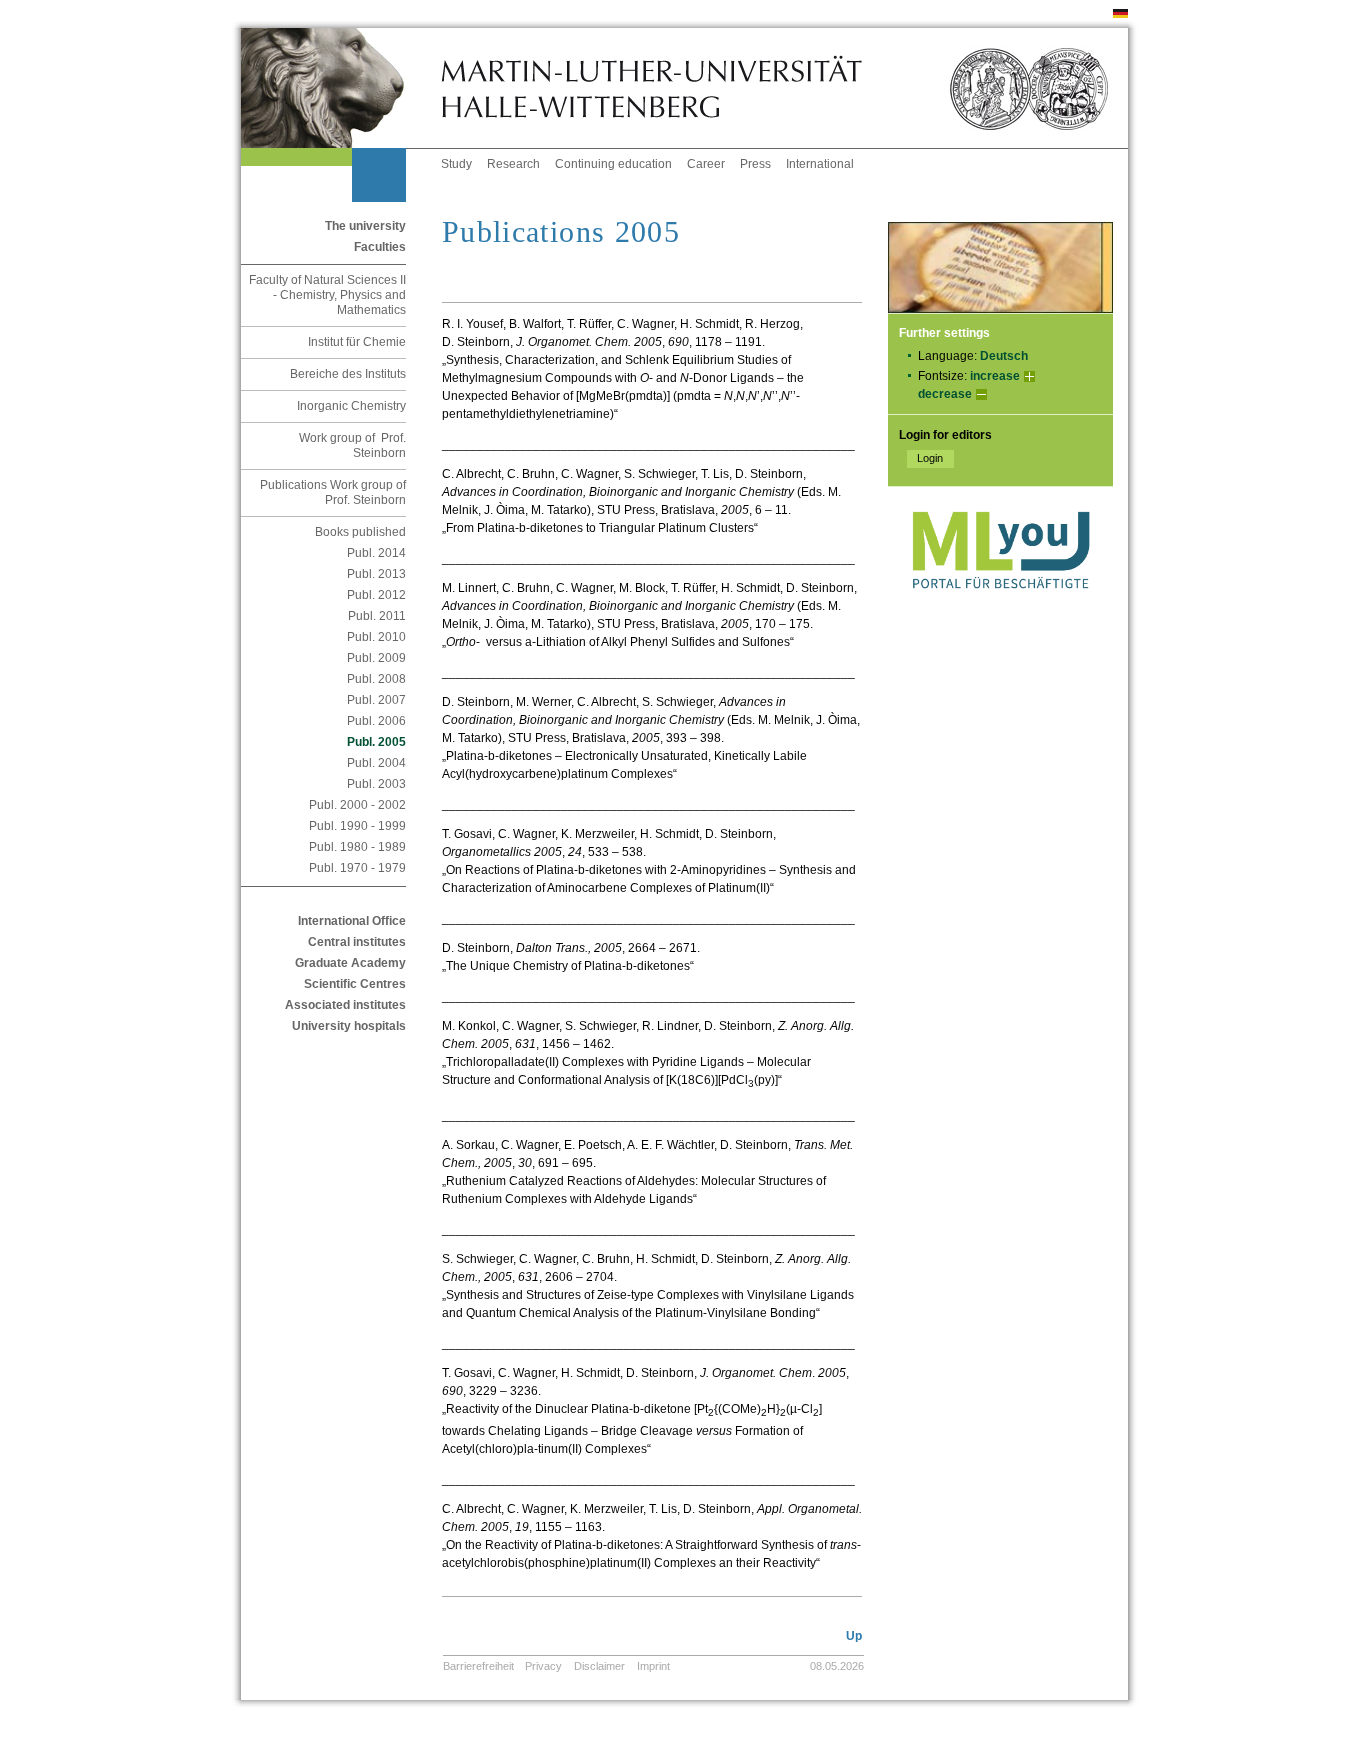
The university (365, 226)
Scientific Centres (355, 984)
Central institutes (357, 942)
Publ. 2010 (376, 637)
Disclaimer (599, 1666)
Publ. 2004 (376, 763)
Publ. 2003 (376, 784)
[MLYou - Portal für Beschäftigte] (1000, 609)
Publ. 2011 (377, 616)
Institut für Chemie (357, 342)
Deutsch (1004, 356)
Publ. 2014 (376, 553)
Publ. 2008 (376, 679)
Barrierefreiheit (478, 1666)
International (820, 164)
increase (995, 376)
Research (513, 164)
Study (456, 164)
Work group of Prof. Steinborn (352, 445)
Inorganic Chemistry (351, 406)
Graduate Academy (350, 963)
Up (854, 1636)
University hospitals (349, 1026)
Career (706, 164)
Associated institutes (345, 1005)
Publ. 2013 (376, 574)
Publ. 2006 (376, 721)
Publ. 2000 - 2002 (357, 805)
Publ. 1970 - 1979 (357, 868)
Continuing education (613, 164)
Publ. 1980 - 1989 (357, 847)
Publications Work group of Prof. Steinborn (333, 492)
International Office (352, 921)
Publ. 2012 (376, 595)
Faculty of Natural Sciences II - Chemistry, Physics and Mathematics (327, 295)
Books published (360, 532)
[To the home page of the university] (341, 88)
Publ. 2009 (376, 658)
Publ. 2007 (376, 700)
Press (755, 164)
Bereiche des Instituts (348, 374)
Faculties (380, 247)
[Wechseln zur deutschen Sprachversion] (1120, 14)
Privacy (543, 1666)
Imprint (653, 1666)
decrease (945, 394)
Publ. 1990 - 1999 (357, 826)
